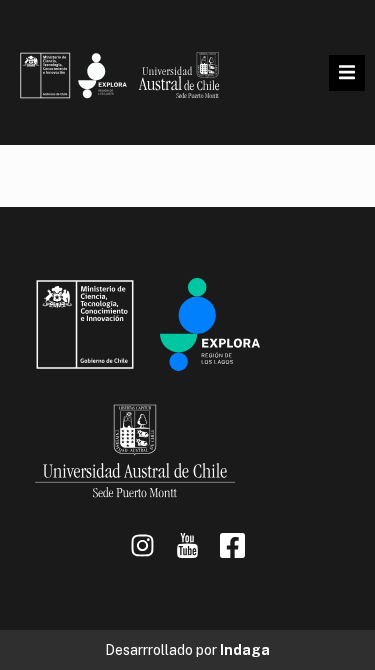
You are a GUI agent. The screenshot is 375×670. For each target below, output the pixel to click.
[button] (347, 73)
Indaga (245, 650)
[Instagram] (142, 545)
